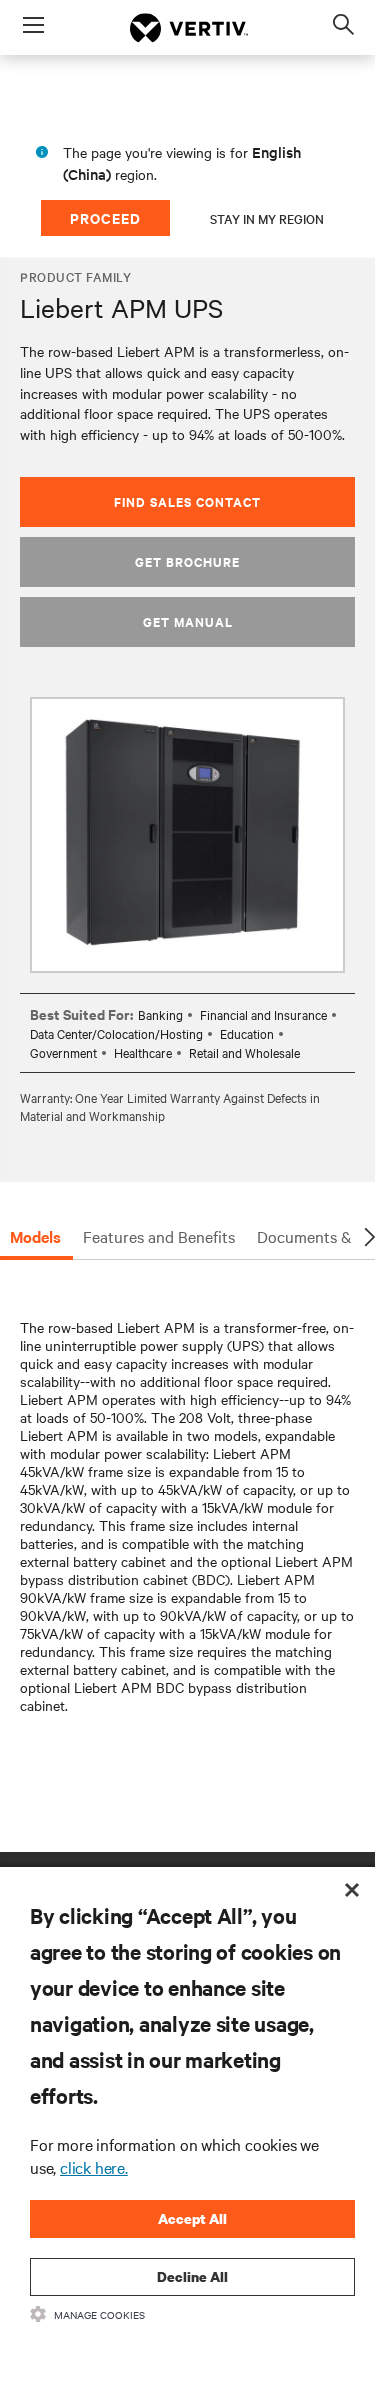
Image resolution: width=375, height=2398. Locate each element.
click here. (94, 2167)
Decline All (192, 2276)
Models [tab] (35, 1236)
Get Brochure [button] (187, 561)
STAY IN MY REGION (267, 218)
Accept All (192, 2218)
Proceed (105, 217)
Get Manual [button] (188, 621)
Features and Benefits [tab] (159, 1236)
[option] (187, 835)
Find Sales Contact (187, 501)
